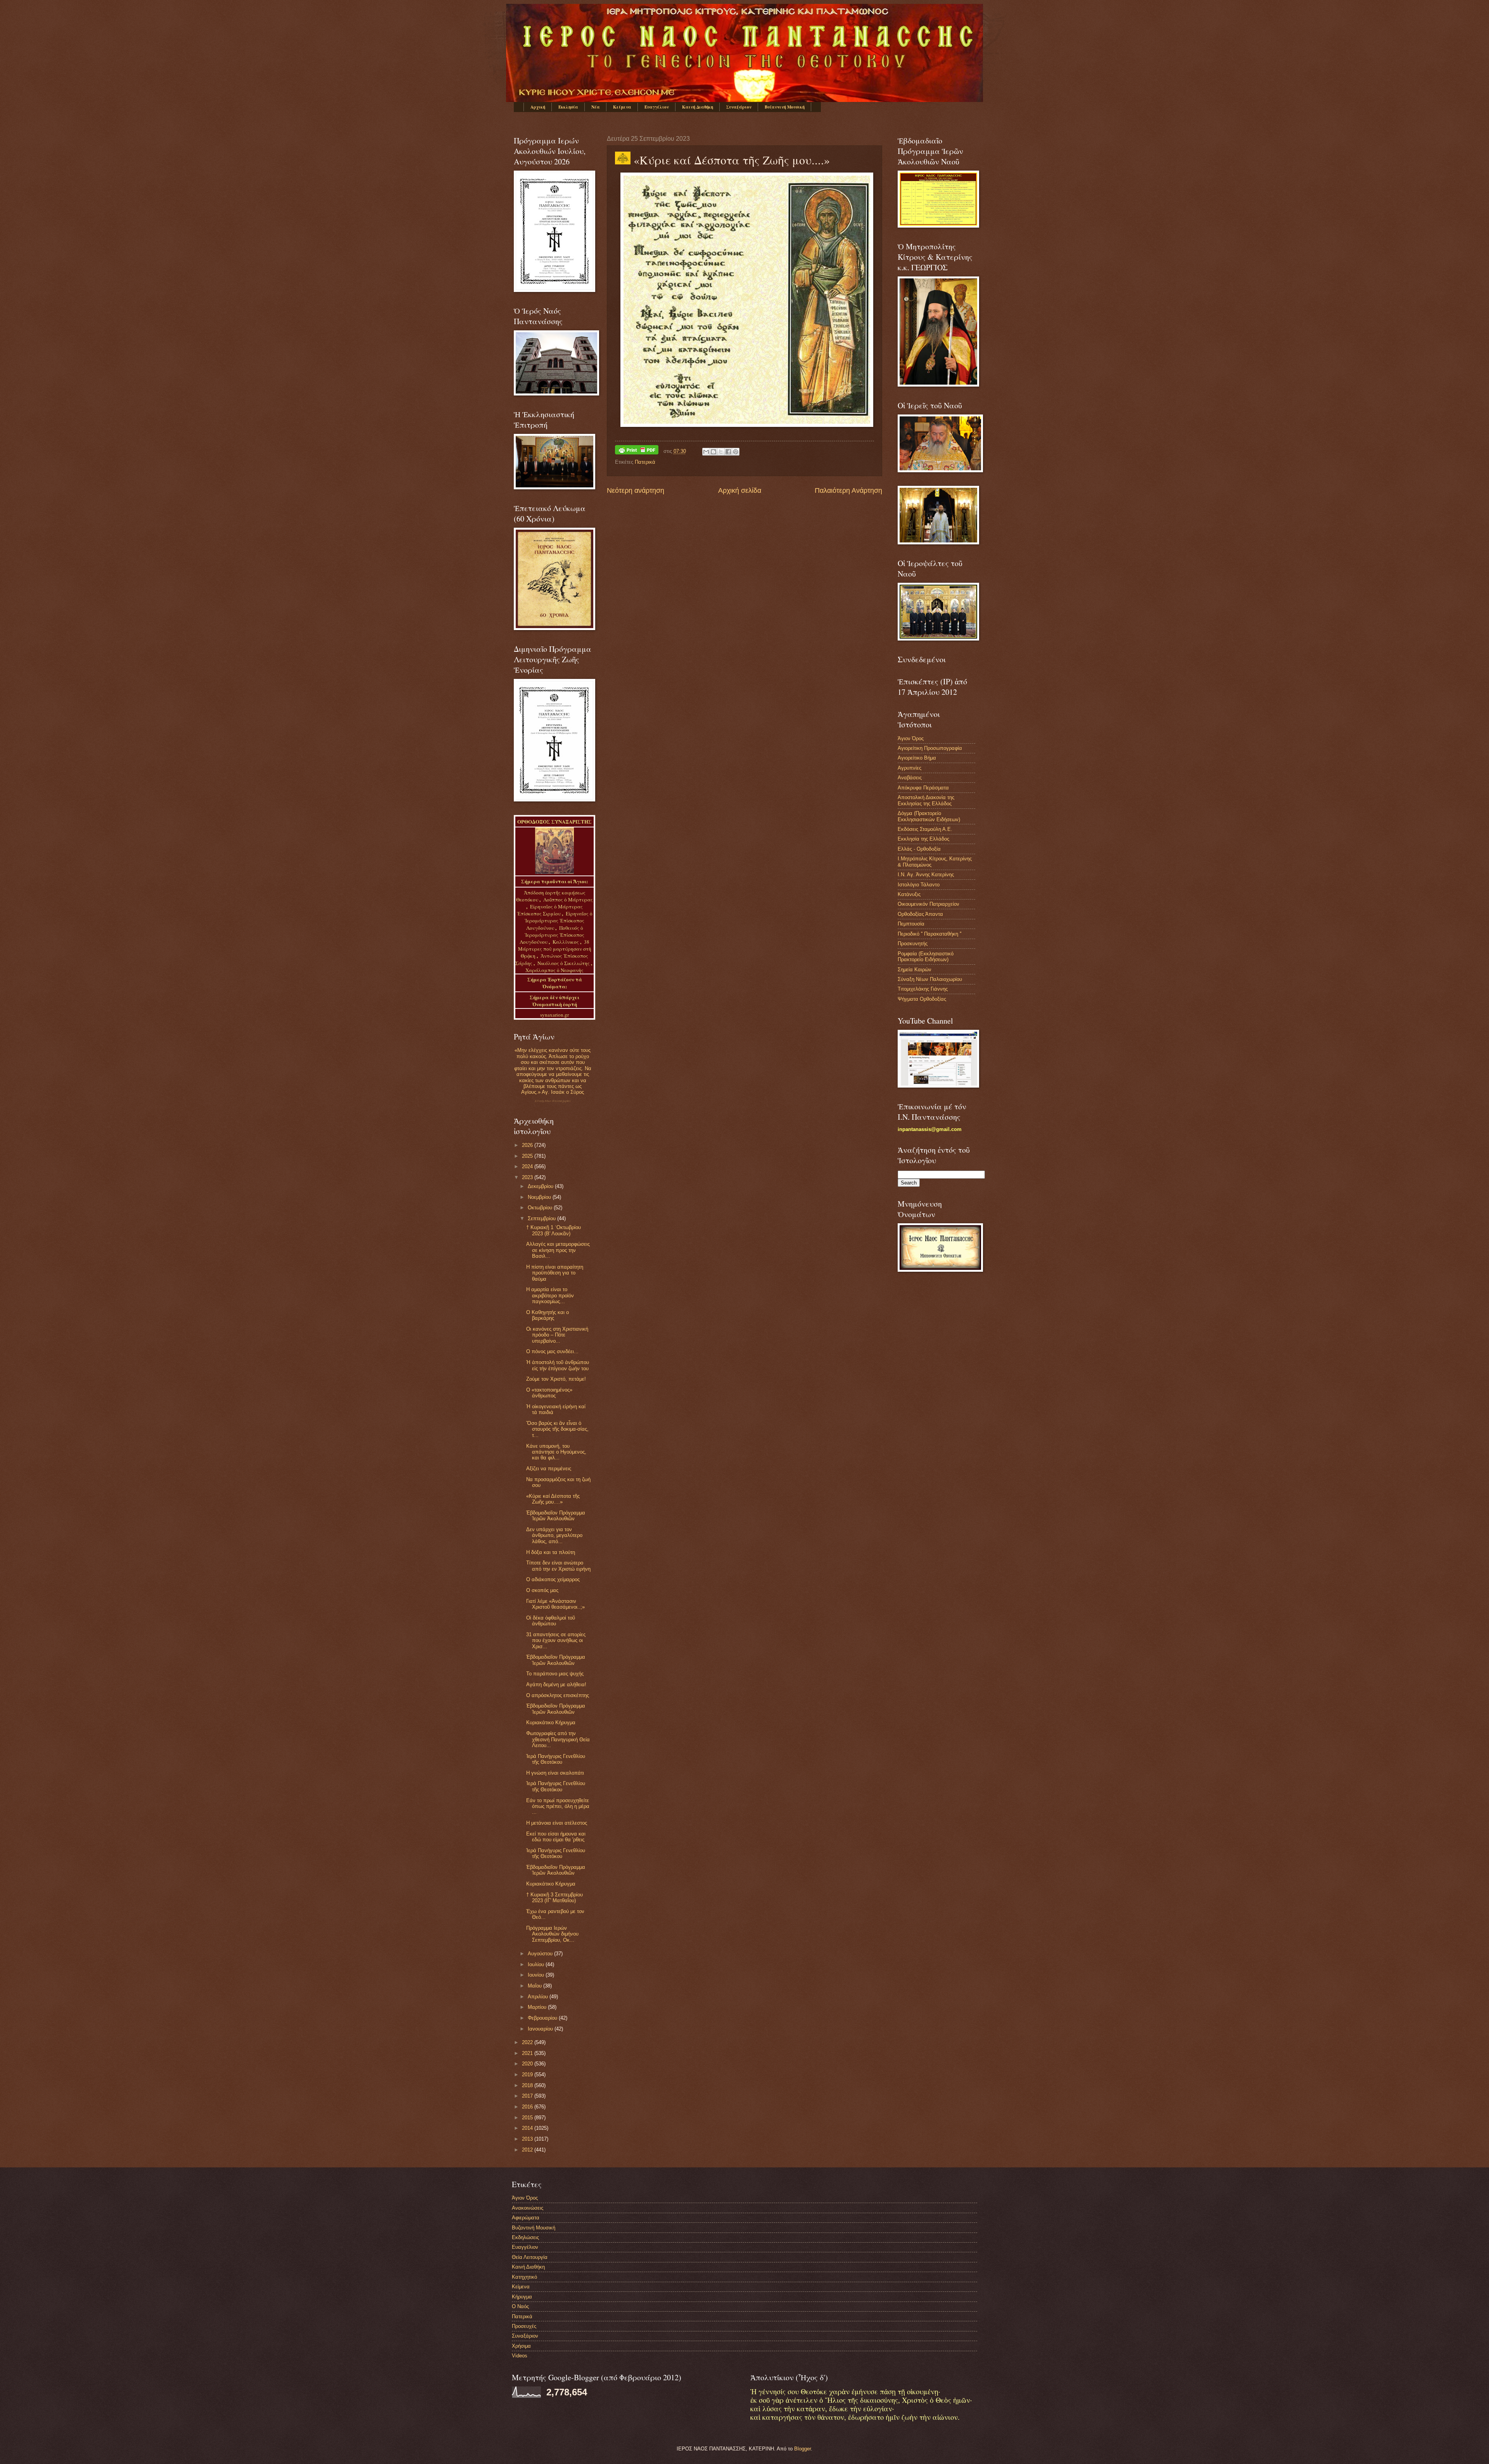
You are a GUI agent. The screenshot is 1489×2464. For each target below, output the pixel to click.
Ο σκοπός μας (542, 1590)
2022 (528, 2042)
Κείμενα (622, 107)
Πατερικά (645, 462)
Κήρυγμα (522, 2297)
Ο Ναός (520, 2306)
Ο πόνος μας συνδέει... (552, 1351)
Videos (520, 2356)
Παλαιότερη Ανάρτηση (848, 490)
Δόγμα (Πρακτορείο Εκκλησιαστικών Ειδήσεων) (929, 816)
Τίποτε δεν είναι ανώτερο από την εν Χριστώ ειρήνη (558, 1566)
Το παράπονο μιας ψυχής (555, 1674)
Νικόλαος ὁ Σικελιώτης (564, 963)
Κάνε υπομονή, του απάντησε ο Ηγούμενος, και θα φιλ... (556, 1452)
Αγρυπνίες (909, 768)
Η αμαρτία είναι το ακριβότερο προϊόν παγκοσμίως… (550, 1295)
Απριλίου (539, 1997)
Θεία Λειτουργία (530, 2257)
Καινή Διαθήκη (698, 107)
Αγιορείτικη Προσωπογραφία (930, 748)
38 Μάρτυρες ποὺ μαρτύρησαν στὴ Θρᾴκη (555, 949)
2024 (528, 1166)
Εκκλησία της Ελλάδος (923, 839)
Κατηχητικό (524, 2277)
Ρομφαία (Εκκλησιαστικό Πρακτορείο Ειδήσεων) (926, 957)
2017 (528, 2096)
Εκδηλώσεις (525, 2237)
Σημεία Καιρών (915, 970)
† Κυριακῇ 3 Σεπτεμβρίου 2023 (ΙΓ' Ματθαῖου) (554, 1898)
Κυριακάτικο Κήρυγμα (551, 1722)
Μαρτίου (538, 2007)
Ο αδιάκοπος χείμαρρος (553, 1579)
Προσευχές (524, 2326)
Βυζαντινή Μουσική (785, 107)
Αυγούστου (541, 1954)
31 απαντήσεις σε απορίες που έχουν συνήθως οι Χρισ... (556, 1640)
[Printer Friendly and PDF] (637, 451)
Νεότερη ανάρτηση (636, 490)
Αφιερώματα (526, 2218)
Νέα (596, 107)
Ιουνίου (537, 1975)
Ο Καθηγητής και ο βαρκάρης (548, 1315)
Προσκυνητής (913, 944)
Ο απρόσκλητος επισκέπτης (558, 1695)
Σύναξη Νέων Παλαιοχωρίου (553, 1101)
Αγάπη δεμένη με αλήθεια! (556, 1684)
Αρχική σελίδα (740, 490)
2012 (528, 2150)
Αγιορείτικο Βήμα (917, 758)
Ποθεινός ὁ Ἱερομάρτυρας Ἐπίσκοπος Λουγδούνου (552, 935)
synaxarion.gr (554, 1015)
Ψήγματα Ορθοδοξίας (922, 999)
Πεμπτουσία (911, 924)
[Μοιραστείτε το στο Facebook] (728, 452)
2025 (528, 1156)
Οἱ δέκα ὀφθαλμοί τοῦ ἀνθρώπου (551, 1621)
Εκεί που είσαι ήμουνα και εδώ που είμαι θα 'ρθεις (556, 1837)
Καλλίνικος (566, 942)
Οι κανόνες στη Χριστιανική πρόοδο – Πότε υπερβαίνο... (557, 1335)
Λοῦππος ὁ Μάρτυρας (568, 900)
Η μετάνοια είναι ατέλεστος (557, 1823)
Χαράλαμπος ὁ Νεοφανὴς (554, 970)
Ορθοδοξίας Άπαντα (920, 914)
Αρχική (538, 107)
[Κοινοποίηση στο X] (721, 452)
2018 (528, 2085)
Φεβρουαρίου (543, 2018)
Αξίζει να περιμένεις (549, 1469)
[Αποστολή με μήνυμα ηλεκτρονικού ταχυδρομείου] (706, 452)
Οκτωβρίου (541, 1208)
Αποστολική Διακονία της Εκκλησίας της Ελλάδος (926, 800)
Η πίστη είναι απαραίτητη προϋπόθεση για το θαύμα (555, 1273)
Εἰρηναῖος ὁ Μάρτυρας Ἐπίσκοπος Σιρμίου (550, 910)
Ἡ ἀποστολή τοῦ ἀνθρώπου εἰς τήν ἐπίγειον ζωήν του (558, 1365)
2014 (528, 2128)
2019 (528, 2075)
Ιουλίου (537, 1964)
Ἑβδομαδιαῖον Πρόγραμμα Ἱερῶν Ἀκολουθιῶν (556, 1516)
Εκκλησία (568, 107)
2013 (528, 2139)
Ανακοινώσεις (528, 2208)
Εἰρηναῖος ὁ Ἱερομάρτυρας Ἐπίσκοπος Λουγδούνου (559, 920)
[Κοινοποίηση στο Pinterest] (736, 452)
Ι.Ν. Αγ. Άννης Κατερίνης (926, 875)
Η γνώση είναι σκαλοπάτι (555, 1773)
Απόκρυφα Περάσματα (923, 788)
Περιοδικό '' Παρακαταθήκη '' (929, 934)
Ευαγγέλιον (657, 107)
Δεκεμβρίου (541, 1186)
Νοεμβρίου (540, 1197)
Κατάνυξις (909, 894)
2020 (528, 2064)
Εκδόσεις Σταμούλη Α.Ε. (925, 829)
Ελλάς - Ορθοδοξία (919, 849)
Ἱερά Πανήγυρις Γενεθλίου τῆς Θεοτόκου (556, 1759)
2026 (528, 1145)
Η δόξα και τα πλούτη (551, 1552)
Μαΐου (535, 1986)
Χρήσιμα (521, 2346)
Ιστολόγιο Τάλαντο (919, 885)
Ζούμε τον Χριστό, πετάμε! (556, 1379)
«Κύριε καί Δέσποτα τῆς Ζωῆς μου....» (553, 1499)
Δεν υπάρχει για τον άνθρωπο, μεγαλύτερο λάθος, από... (554, 1535)
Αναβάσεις (910, 778)
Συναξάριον (739, 107)
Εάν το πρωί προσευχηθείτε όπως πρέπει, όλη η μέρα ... (558, 1806)
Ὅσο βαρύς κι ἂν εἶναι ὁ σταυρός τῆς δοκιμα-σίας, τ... (557, 1429)
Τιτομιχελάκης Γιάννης (923, 989)
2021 (528, 2053)
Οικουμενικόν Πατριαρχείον (928, 904)
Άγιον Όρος (911, 738)
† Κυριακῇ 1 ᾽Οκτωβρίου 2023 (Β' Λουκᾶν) (554, 1230)
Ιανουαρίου (541, 2029)
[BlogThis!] (713, 452)
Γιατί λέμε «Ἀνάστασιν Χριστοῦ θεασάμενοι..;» (555, 1604)
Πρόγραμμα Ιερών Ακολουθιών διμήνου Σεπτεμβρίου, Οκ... (552, 1934)
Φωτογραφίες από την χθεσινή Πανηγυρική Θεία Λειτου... (558, 1739)
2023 (528, 1177)
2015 (528, 2118)
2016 (528, 2107)
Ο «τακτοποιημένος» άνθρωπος (549, 1393)
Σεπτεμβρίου (542, 1218)
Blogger (802, 2449)
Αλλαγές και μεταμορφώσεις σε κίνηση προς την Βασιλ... (558, 1250)
